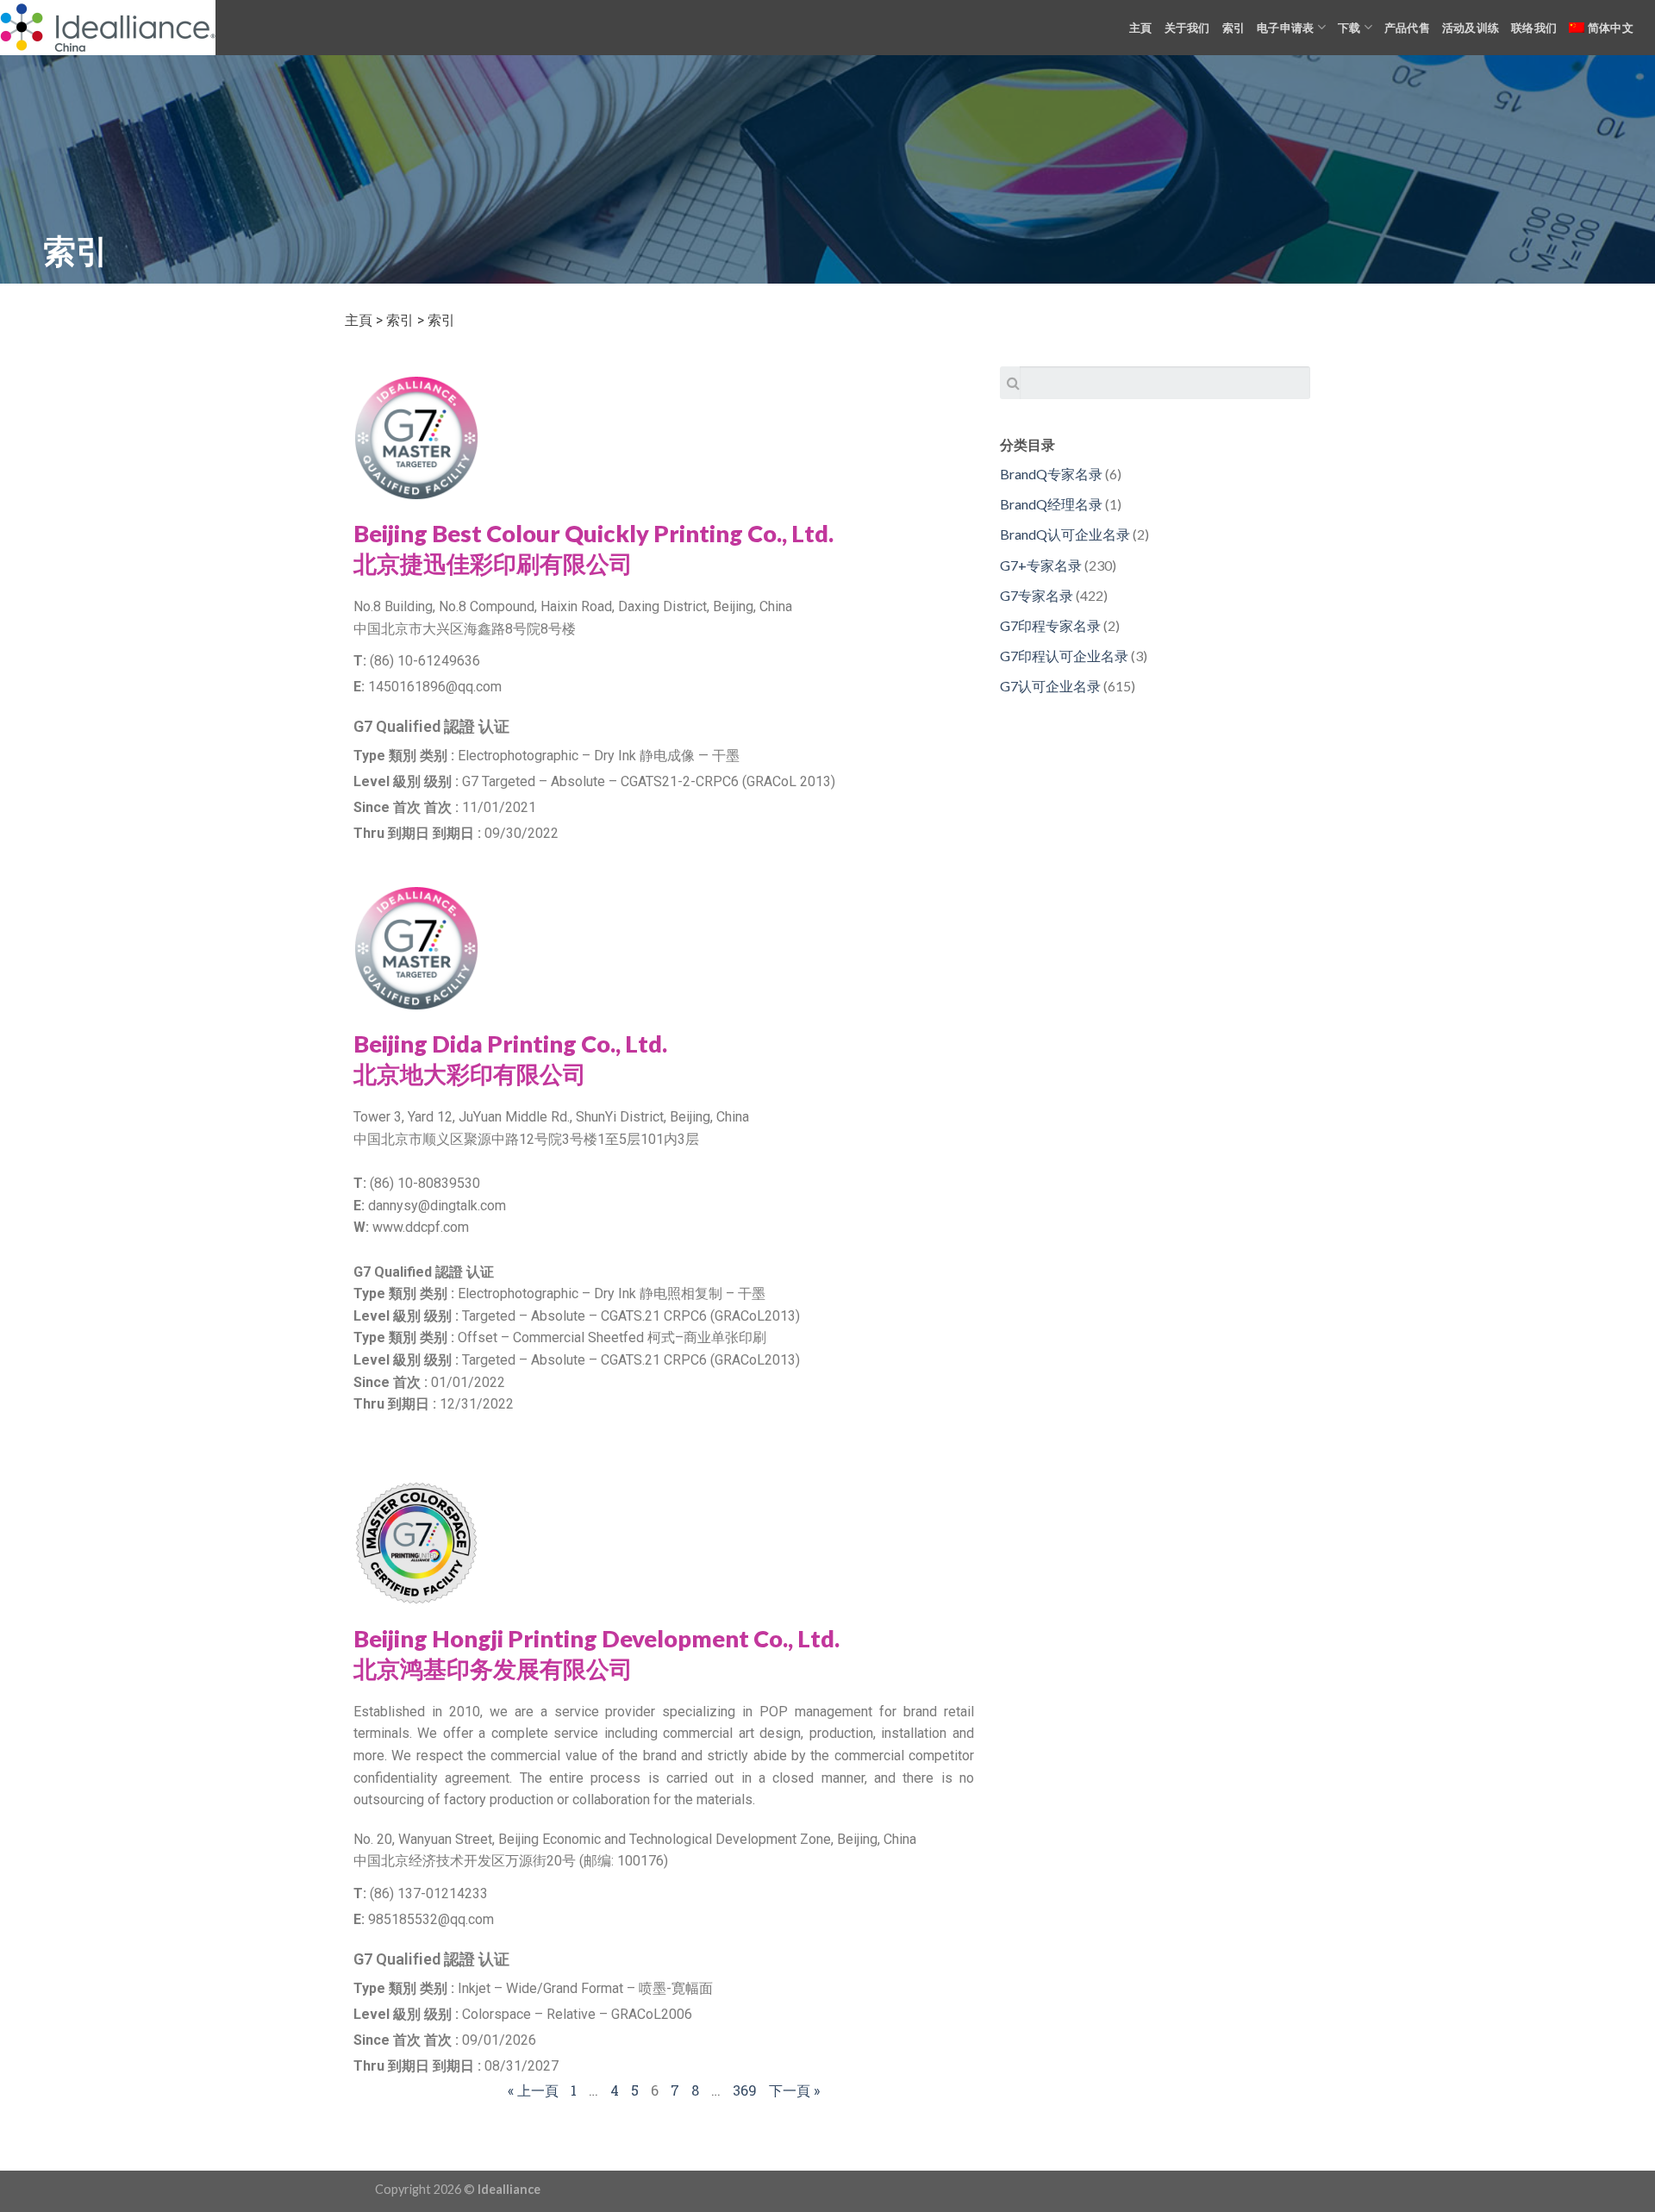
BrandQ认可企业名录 (1065, 534)
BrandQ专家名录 (1051, 474)
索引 (1234, 28)
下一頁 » (794, 2090)
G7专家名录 (1037, 595)
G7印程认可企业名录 (1064, 656)
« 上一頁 (533, 2090)
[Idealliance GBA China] (108, 28)
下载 (1349, 28)
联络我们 (1534, 28)
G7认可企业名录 (1050, 686)
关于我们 (1187, 28)
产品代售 (1407, 28)
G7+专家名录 (1041, 565)
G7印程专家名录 (1050, 625)
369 (745, 2090)
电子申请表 (1285, 28)
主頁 (1141, 28)
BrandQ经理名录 (1051, 504)
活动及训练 (1471, 28)
